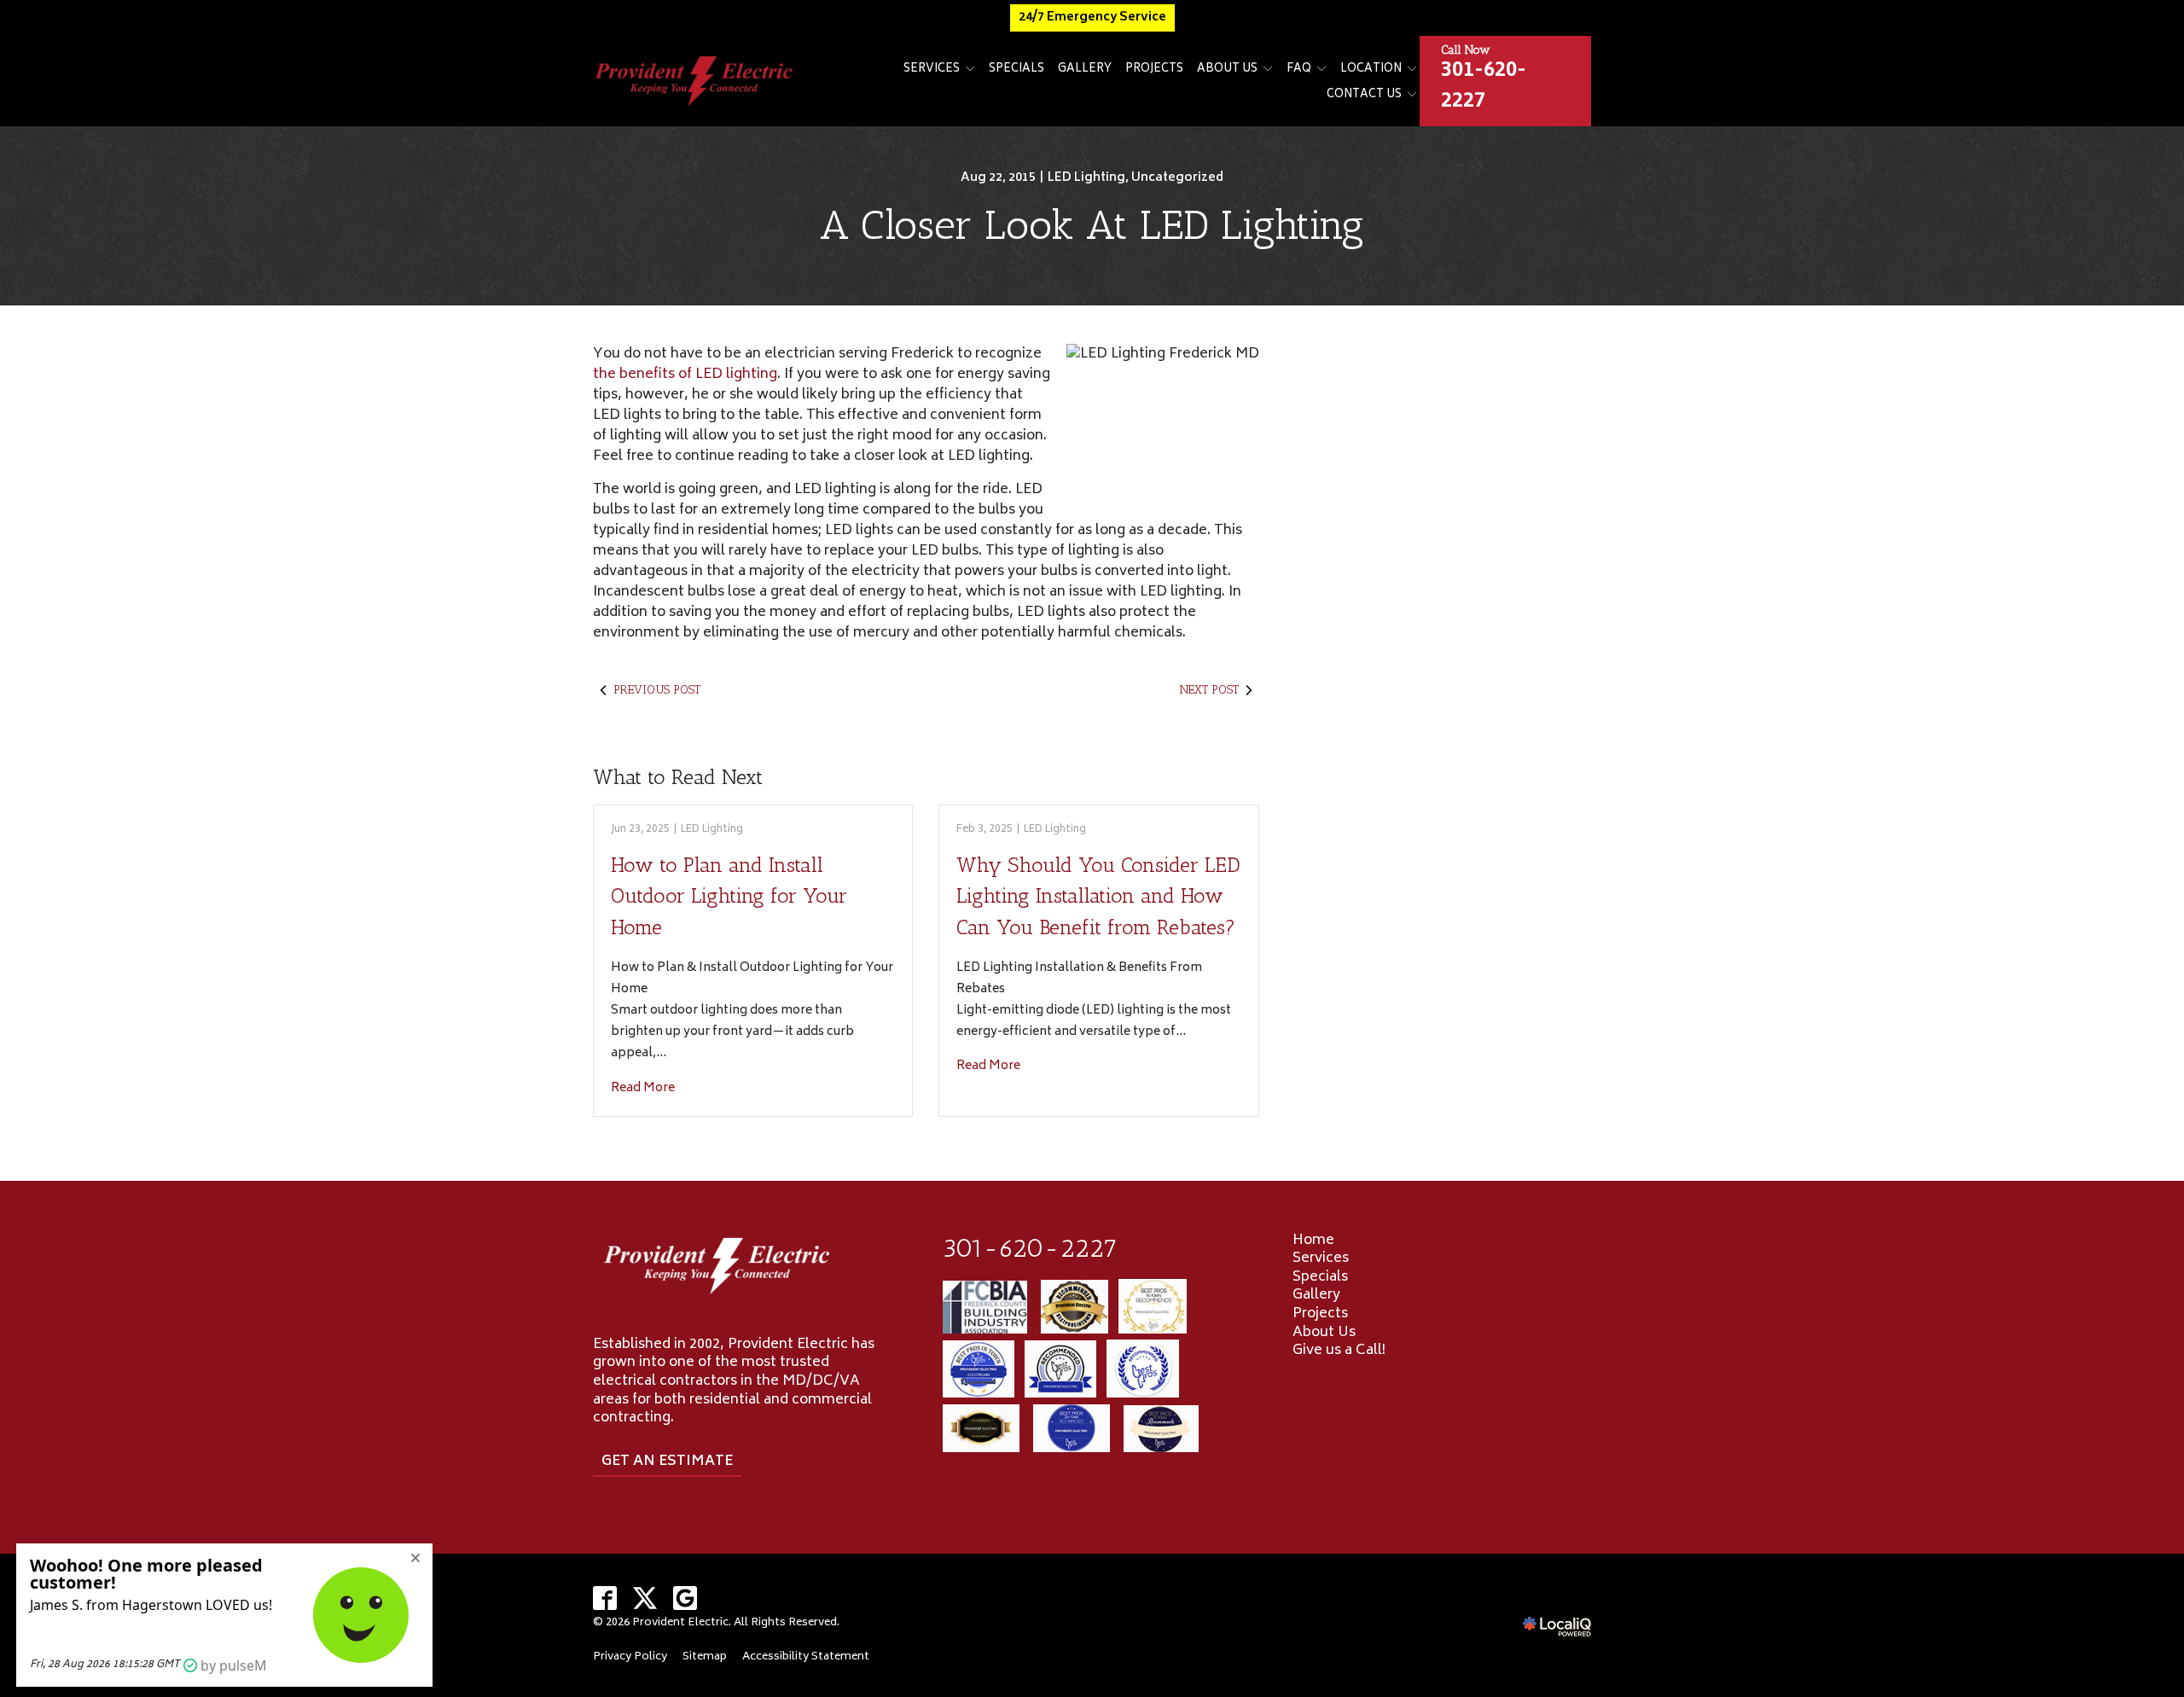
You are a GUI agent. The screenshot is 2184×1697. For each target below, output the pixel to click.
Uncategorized (1177, 178)
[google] (685, 1598)
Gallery (1085, 70)
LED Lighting (1086, 178)
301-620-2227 (1030, 1248)
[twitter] (645, 1598)
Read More (643, 1088)
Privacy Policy (630, 1657)
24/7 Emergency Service (1092, 17)
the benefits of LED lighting (685, 375)
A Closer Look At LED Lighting (1092, 225)
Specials (1016, 70)
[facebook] (605, 1598)
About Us (1227, 70)
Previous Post (657, 690)
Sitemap (705, 1657)
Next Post (1209, 690)
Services (932, 70)
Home (1313, 1241)
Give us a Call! (1339, 1351)
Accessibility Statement (806, 1657)
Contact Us (1364, 95)
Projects (1154, 70)
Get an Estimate (667, 1462)
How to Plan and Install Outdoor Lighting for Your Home (729, 896)
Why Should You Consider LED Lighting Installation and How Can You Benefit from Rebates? (1098, 896)
